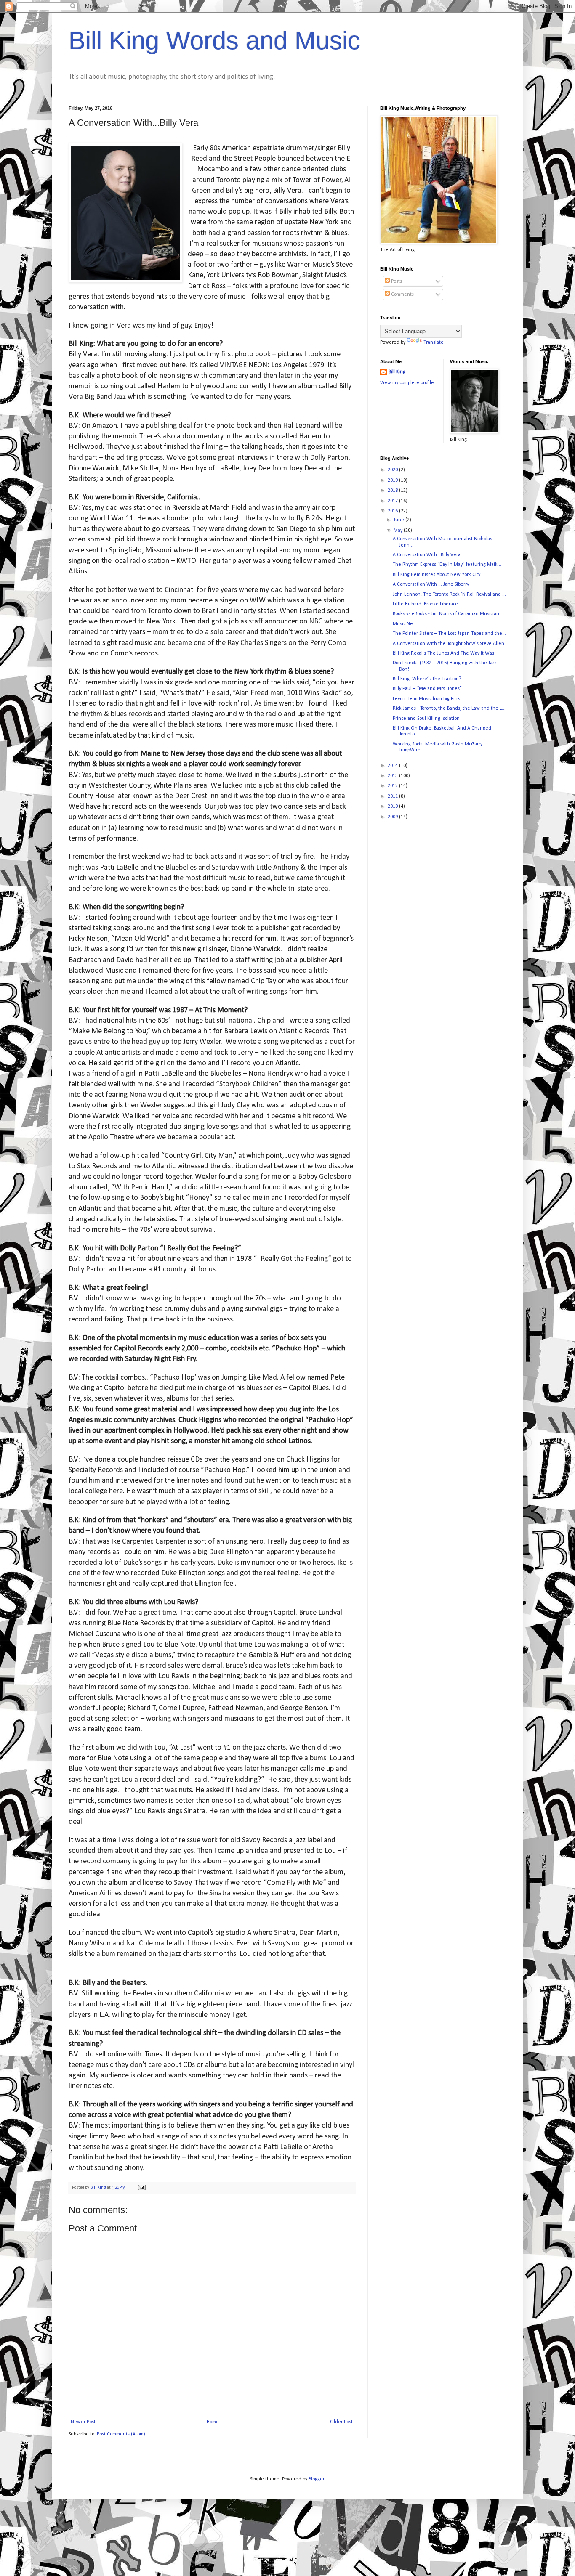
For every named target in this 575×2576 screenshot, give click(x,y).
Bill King (397, 372)
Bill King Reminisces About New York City (437, 575)
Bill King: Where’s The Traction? (427, 679)
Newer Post (83, 2422)
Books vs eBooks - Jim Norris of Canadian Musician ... (449, 614)
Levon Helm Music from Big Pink (426, 699)
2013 (393, 776)
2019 (393, 480)
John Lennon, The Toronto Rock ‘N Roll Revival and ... (449, 594)
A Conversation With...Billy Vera (427, 555)
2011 (393, 796)
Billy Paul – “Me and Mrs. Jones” (427, 689)
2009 (393, 817)
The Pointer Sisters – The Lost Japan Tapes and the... (449, 634)
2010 (393, 806)
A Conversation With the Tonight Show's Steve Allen (449, 644)
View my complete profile (407, 383)
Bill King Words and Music (214, 41)
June (399, 520)
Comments (402, 294)
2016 (393, 511)
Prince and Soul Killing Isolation (426, 719)
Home (213, 2422)
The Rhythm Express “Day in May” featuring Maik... (447, 565)
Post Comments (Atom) (121, 2434)
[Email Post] (141, 2187)
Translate (434, 342)
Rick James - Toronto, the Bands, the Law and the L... (449, 708)
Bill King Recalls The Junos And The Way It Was (443, 653)
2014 (393, 766)
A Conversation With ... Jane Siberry (431, 584)
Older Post (341, 2422)
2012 (393, 786)
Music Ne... (405, 624)
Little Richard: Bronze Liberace (425, 604)
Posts (396, 281)
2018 (393, 491)
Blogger (316, 2479)
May (399, 531)
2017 (393, 501)
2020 (393, 470)
